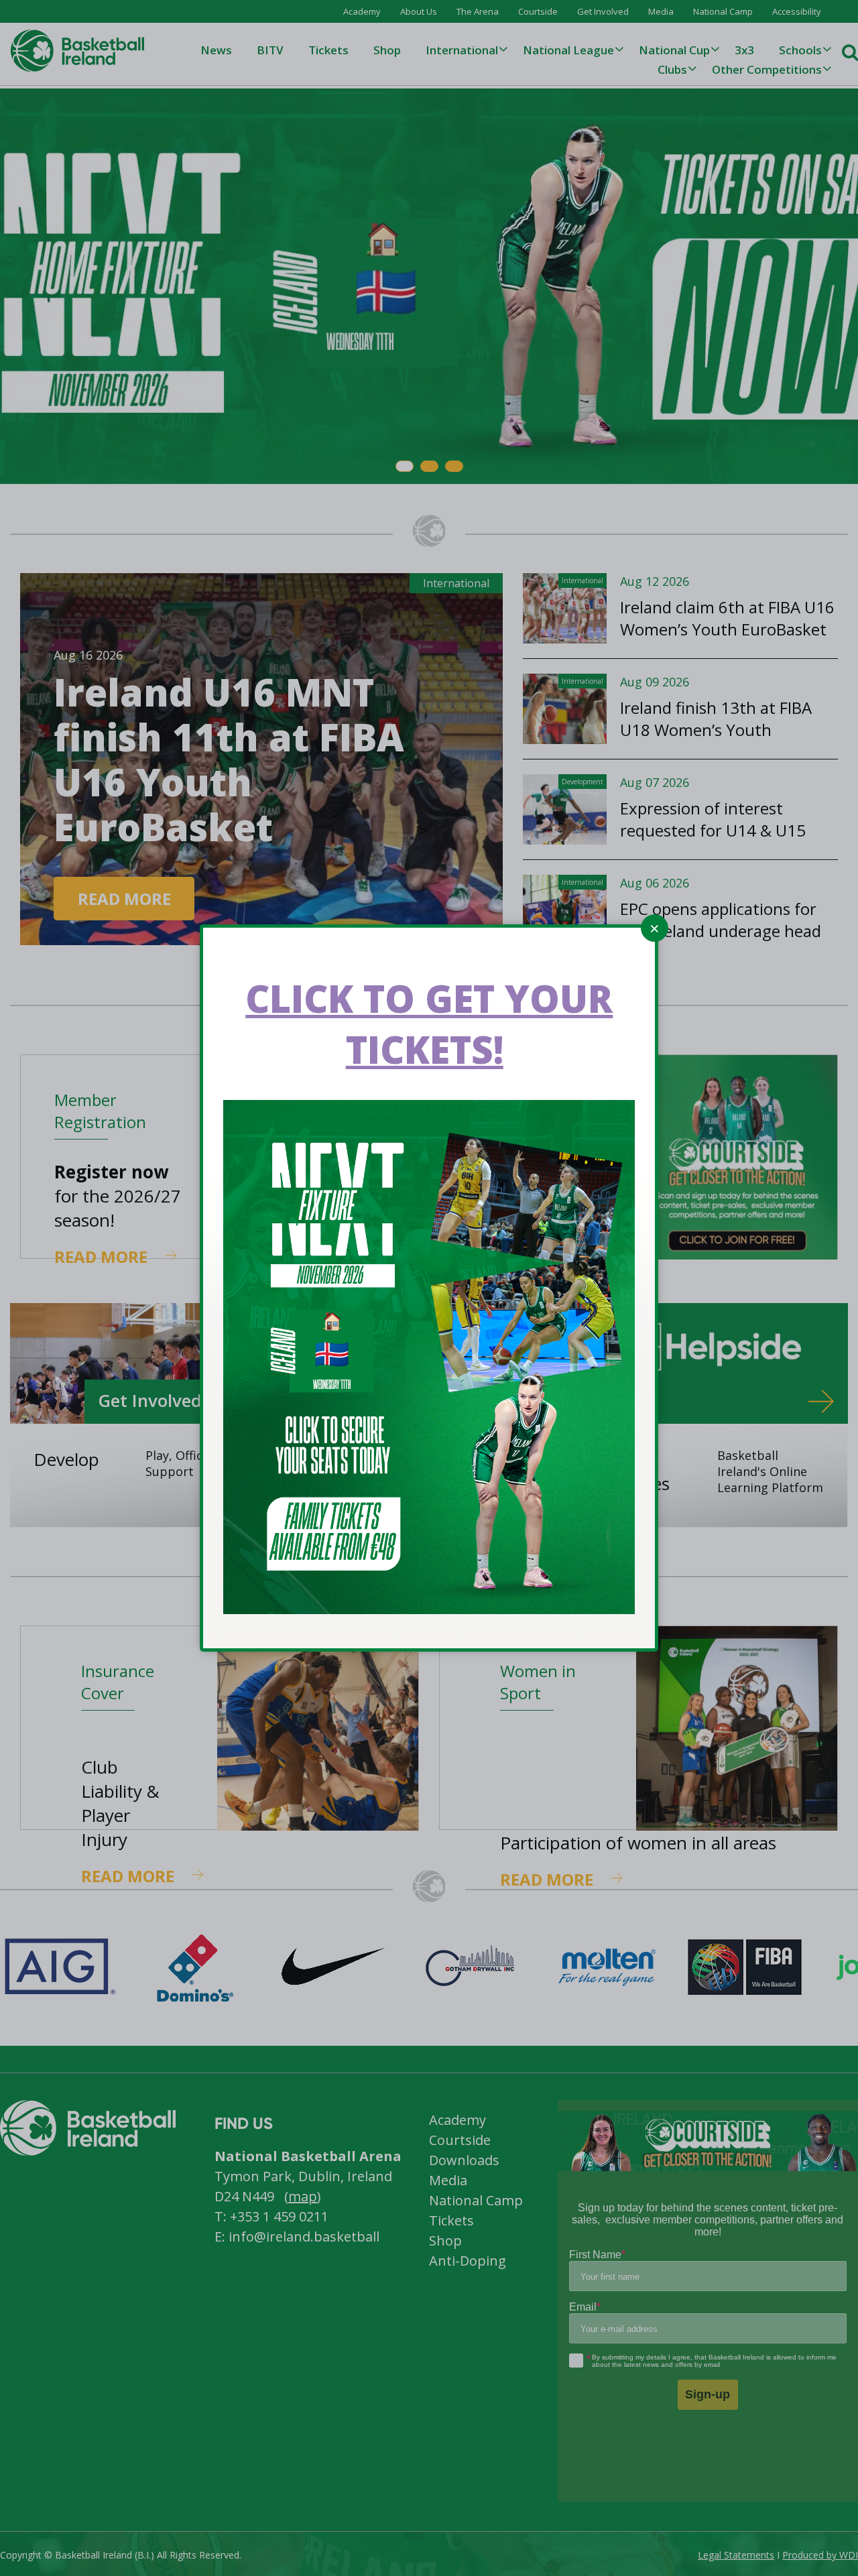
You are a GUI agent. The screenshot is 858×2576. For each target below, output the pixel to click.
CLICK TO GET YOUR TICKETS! (429, 1024)
